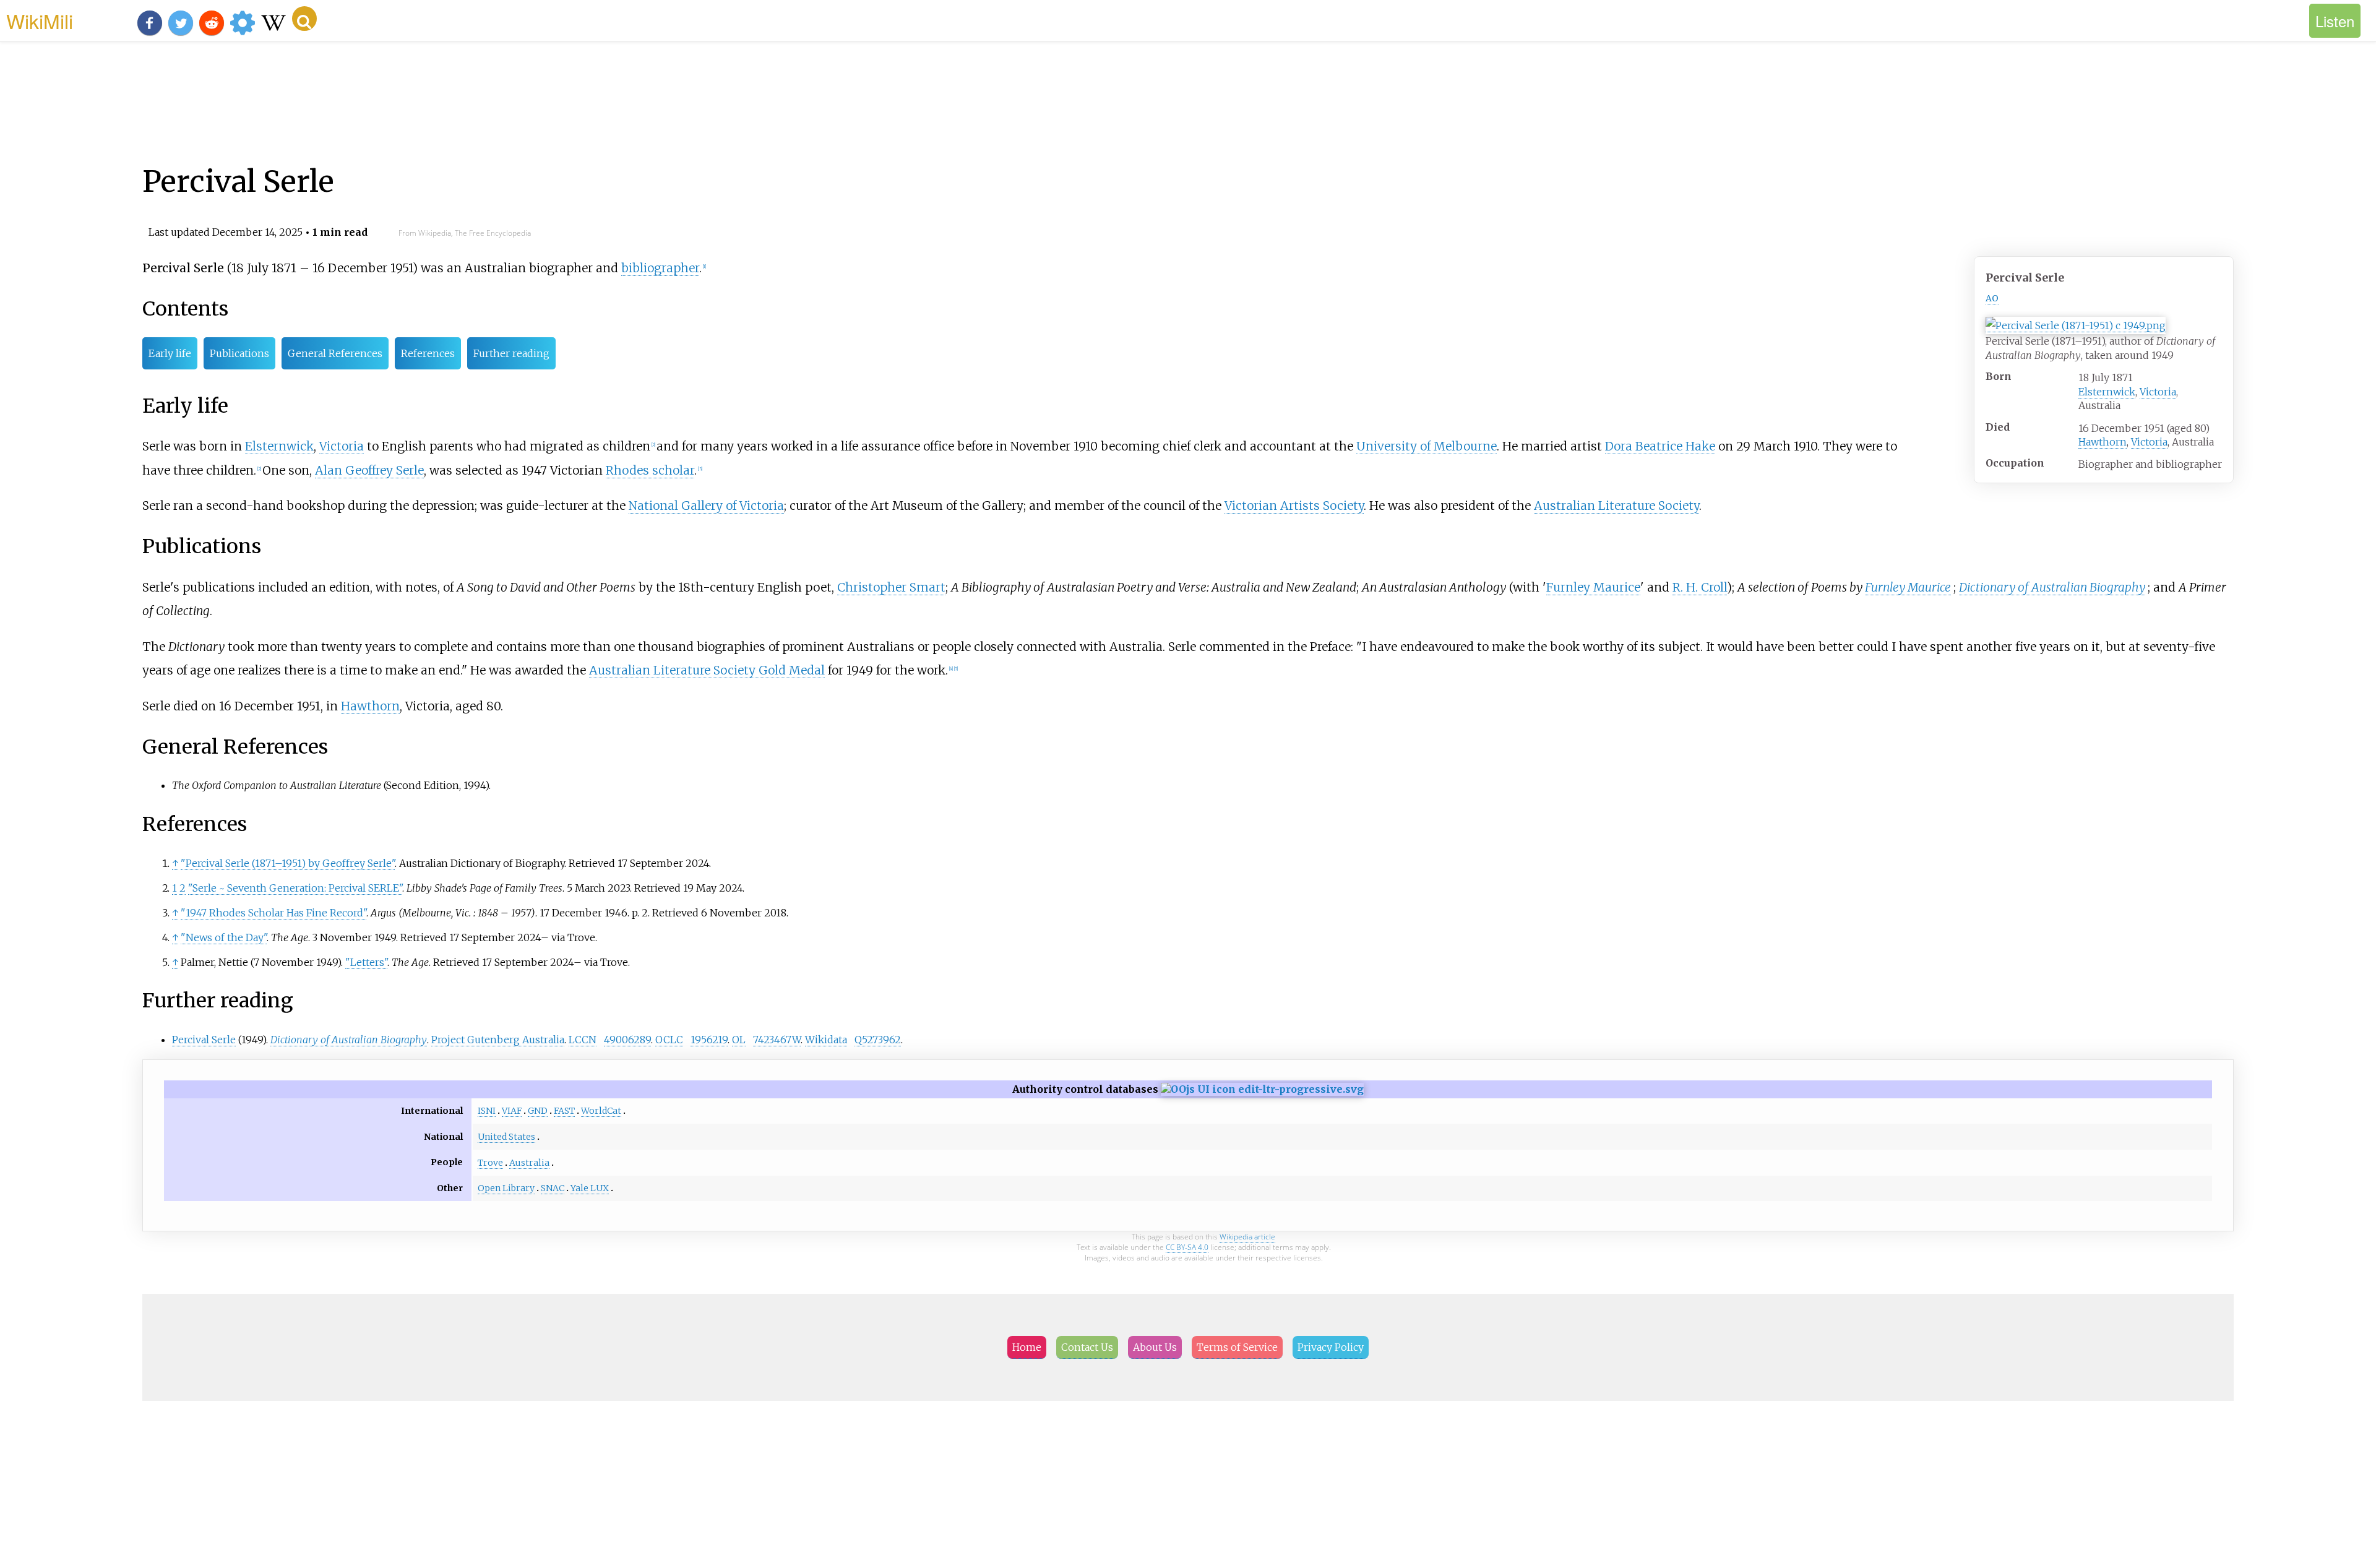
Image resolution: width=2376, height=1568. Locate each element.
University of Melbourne (1427, 446)
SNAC (553, 1188)
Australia (529, 1163)
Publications (239, 353)
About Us (1155, 1347)
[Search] (304, 19)
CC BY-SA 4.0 (1187, 1247)
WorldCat (601, 1111)
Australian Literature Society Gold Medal (707, 670)
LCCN (583, 1040)
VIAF (512, 1111)
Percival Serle (204, 1040)
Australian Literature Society (1616, 506)
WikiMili (40, 20)
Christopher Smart (891, 587)
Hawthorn (2103, 442)
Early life (170, 353)
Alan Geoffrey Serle (369, 470)
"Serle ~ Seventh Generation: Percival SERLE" (295, 888)
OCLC (669, 1040)
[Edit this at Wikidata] (1262, 1089)
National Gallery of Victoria (706, 506)
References (428, 353)
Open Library (506, 1188)
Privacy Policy (1331, 1347)
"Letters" (366, 962)
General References (335, 353)
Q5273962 (878, 1040)
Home (1027, 1347)
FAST (564, 1111)
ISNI (487, 1111)
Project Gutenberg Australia (498, 1040)
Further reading (511, 353)
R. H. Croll (1700, 587)
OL (739, 1040)
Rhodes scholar (650, 470)
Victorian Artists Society (1294, 506)
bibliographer (660, 268)
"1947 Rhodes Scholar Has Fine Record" (273, 913)
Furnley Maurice (1593, 587)
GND (538, 1111)
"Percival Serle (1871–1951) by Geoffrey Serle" (288, 863)
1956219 (709, 1040)
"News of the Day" (224, 937)
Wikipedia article (1247, 1237)
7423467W (777, 1040)
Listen (2335, 21)
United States (506, 1137)
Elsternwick (2107, 392)
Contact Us (1087, 1347)
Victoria (2158, 392)
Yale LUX (590, 1188)
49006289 (627, 1040)
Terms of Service (1237, 1347)
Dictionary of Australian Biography (2052, 587)
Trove (490, 1163)
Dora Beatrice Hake (1660, 446)
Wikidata (826, 1040)
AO (1992, 298)
